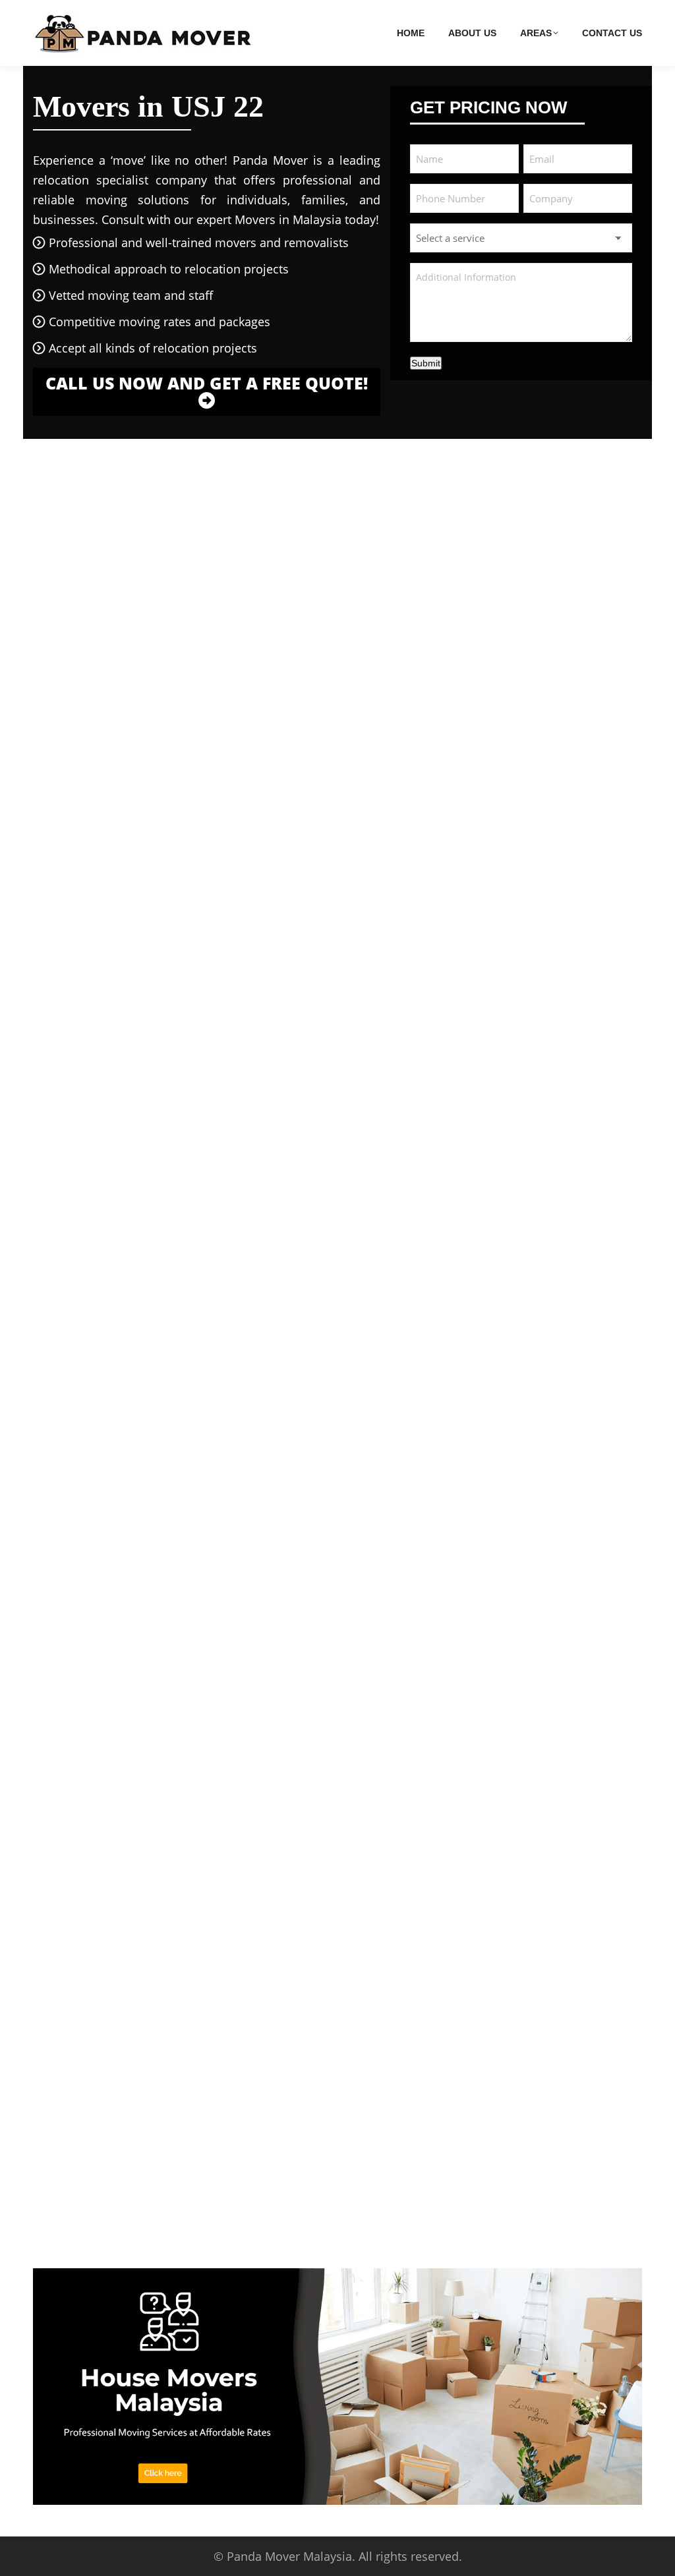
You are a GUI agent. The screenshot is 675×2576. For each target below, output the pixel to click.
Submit (426, 363)
